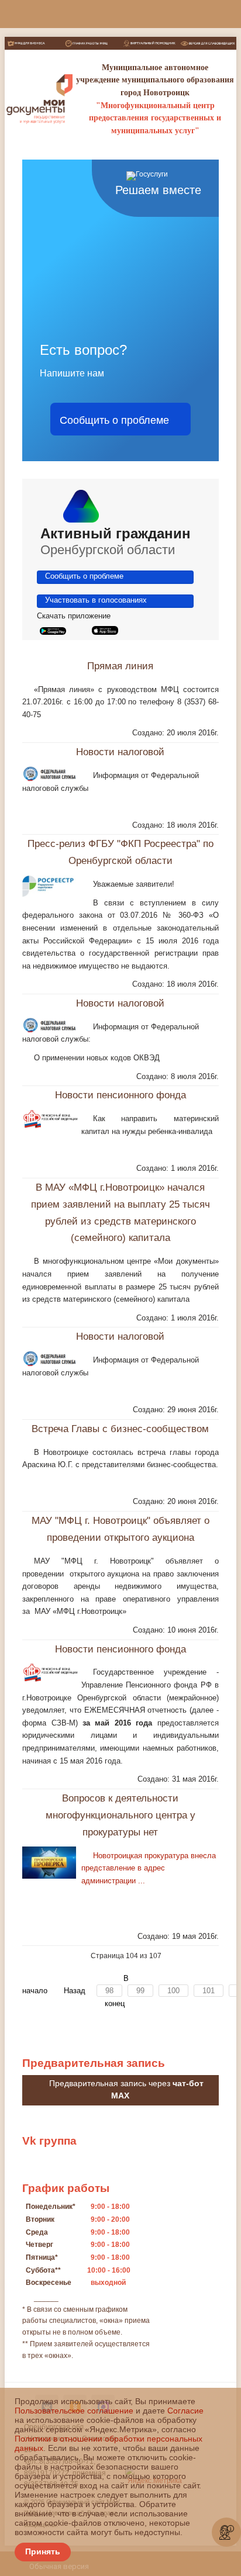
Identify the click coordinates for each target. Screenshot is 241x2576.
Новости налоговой (120, 760)
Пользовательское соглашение (74, 2411)
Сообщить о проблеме (114, 419)
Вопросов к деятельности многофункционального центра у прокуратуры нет (120, 1823)
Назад (75, 1999)
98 (109, 1999)
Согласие (185, 2411)
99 (140, 1999)
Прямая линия (120, 674)
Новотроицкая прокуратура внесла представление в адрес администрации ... (149, 1876)
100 (173, 1999)
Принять (43, 2551)
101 (209, 1999)
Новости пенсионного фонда (120, 1103)
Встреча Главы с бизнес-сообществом (120, 1436)
